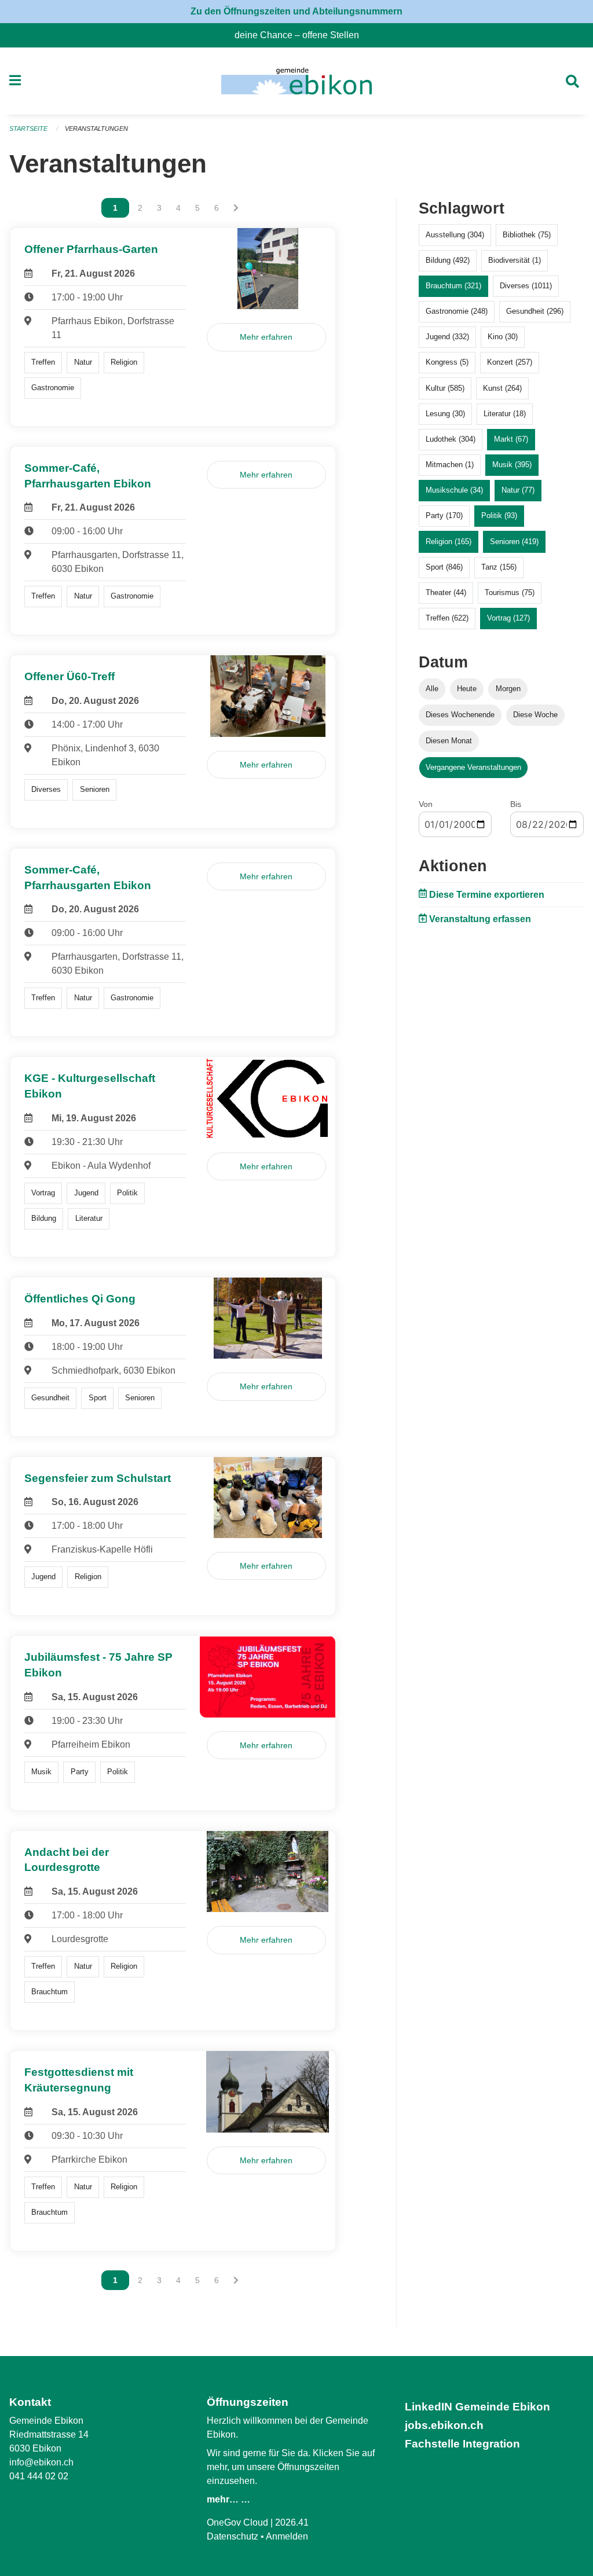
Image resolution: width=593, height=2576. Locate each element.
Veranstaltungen (96, 129)
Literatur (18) (505, 414)
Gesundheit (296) (535, 311)
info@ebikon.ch (41, 2462)
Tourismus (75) (510, 592)
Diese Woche (535, 715)
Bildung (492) (448, 260)
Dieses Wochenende (460, 715)
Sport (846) (444, 567)
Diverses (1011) (526, 286)
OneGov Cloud (237, 2522)
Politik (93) (499, 515)
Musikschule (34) (454, 490)
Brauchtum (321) (453, 286)
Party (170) (444, 515)
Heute (467, 689)
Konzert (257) (510, 362)
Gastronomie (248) (457, 311)
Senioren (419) (514, 542)
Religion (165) (449, 542)
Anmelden (287, 2536)
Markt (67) (511, 439)
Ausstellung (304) (455, 235)
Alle (432, 689)
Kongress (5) (447, 362)
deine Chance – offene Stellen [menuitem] (301, 35)
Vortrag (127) (508, 618)
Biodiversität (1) (515, 260)
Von (426, 804)
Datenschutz (233, 2536)
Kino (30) (503, 337)
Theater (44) (446, 592)
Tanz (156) (499, 567)
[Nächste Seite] (236, 208)
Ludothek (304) (451, 439)
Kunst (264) (502, 388)
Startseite (28, 129)
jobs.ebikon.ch (444, 2425)
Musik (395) (512, 465)
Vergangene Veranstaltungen (473, 767)
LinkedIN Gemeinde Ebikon (477, 2407)
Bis (516, 804)
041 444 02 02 (39, 2476)
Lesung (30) (445, 414)
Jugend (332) (447, 337)
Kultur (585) (445, 388)
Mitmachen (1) (450, 465)
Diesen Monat (449, 741)
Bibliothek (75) (527, 235)
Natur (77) (518, 490)
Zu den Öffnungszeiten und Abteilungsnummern (296, 11)
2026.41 (292, 2522)
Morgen (508, 689)
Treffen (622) (447, 618)
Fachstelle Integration (462, 2444)
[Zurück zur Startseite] (296, 81)
